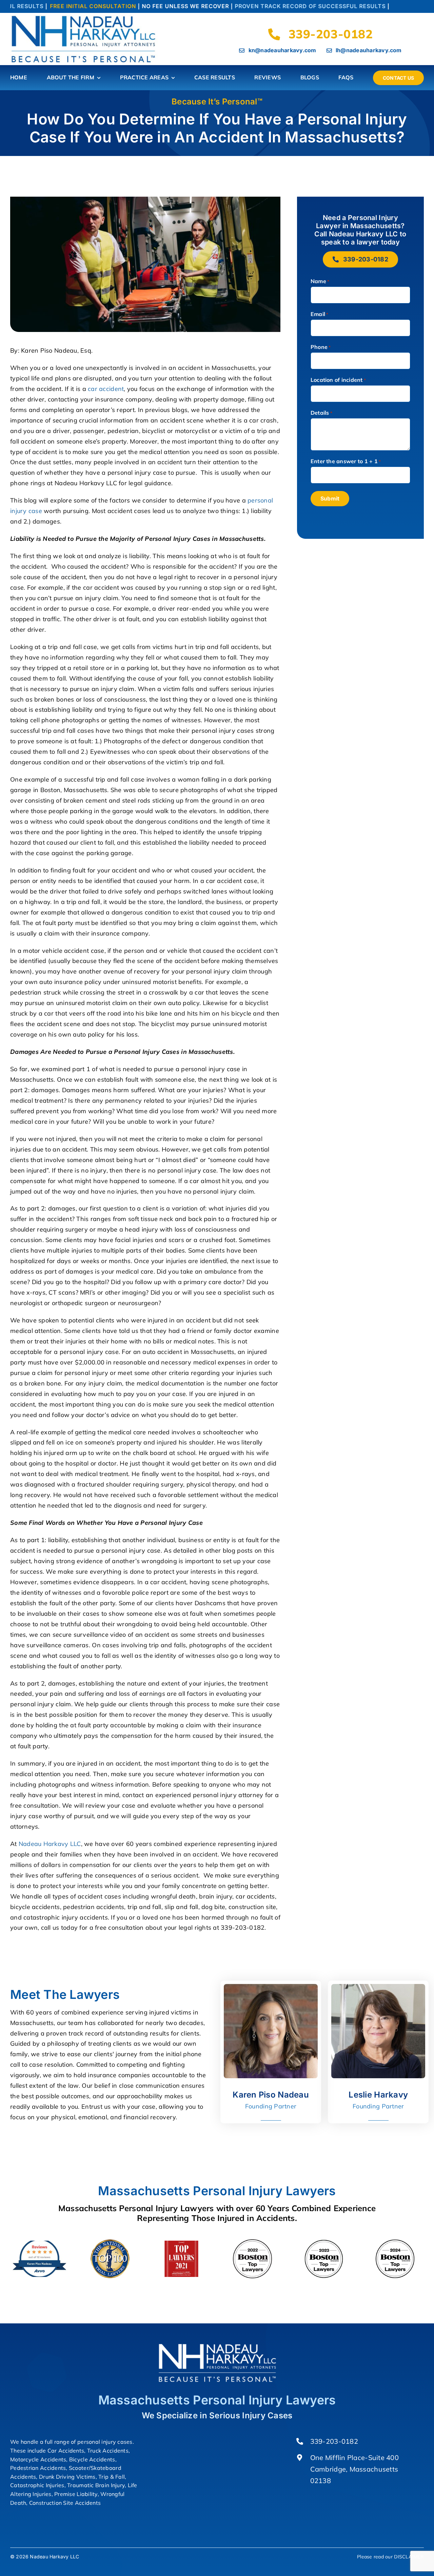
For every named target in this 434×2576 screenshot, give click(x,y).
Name (320, 281)
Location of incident (338, 380)
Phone (321, 347)
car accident (106, 389)
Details (321, 413)
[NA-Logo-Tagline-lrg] (85, 17)
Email (320, 314)
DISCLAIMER (409, 2557)
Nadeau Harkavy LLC (50, 1844)
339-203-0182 (334, 2441)
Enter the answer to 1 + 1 (346, 461)
